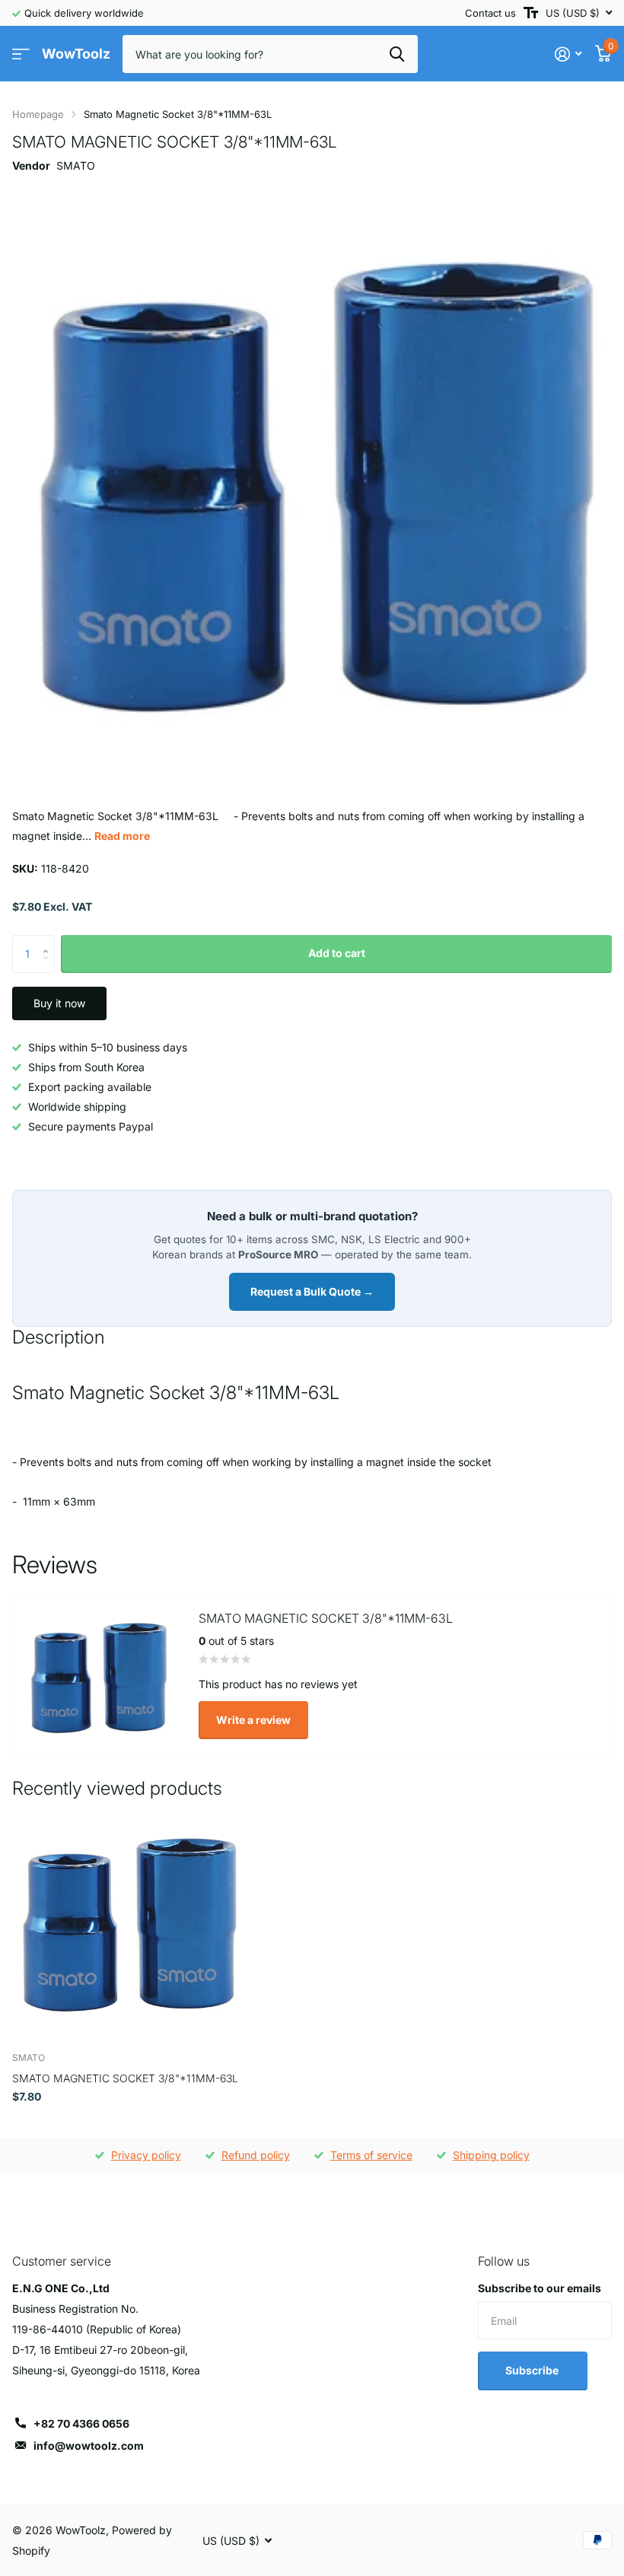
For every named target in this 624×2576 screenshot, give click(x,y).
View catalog (21, 54)
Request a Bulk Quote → (312, 1291)
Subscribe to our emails (540, 2288)
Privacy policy (146, 2155)
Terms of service (371, 2155)
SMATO (76, 165)
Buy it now (59, 1003)
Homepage (38, 114)
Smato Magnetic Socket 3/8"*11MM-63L (125, 2078)
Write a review (253, 1720)
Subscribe (533, 2370)
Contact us (490, 13)
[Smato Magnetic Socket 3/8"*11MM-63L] (128, 1925)
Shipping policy (491, 2155)
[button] (49, 941)
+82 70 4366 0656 (81, 2423)
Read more (122, 836)
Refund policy (256, 2155)
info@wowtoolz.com (89, 2446)
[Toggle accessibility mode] (531, 13)
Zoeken (397, 54)
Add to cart (337, 953)
